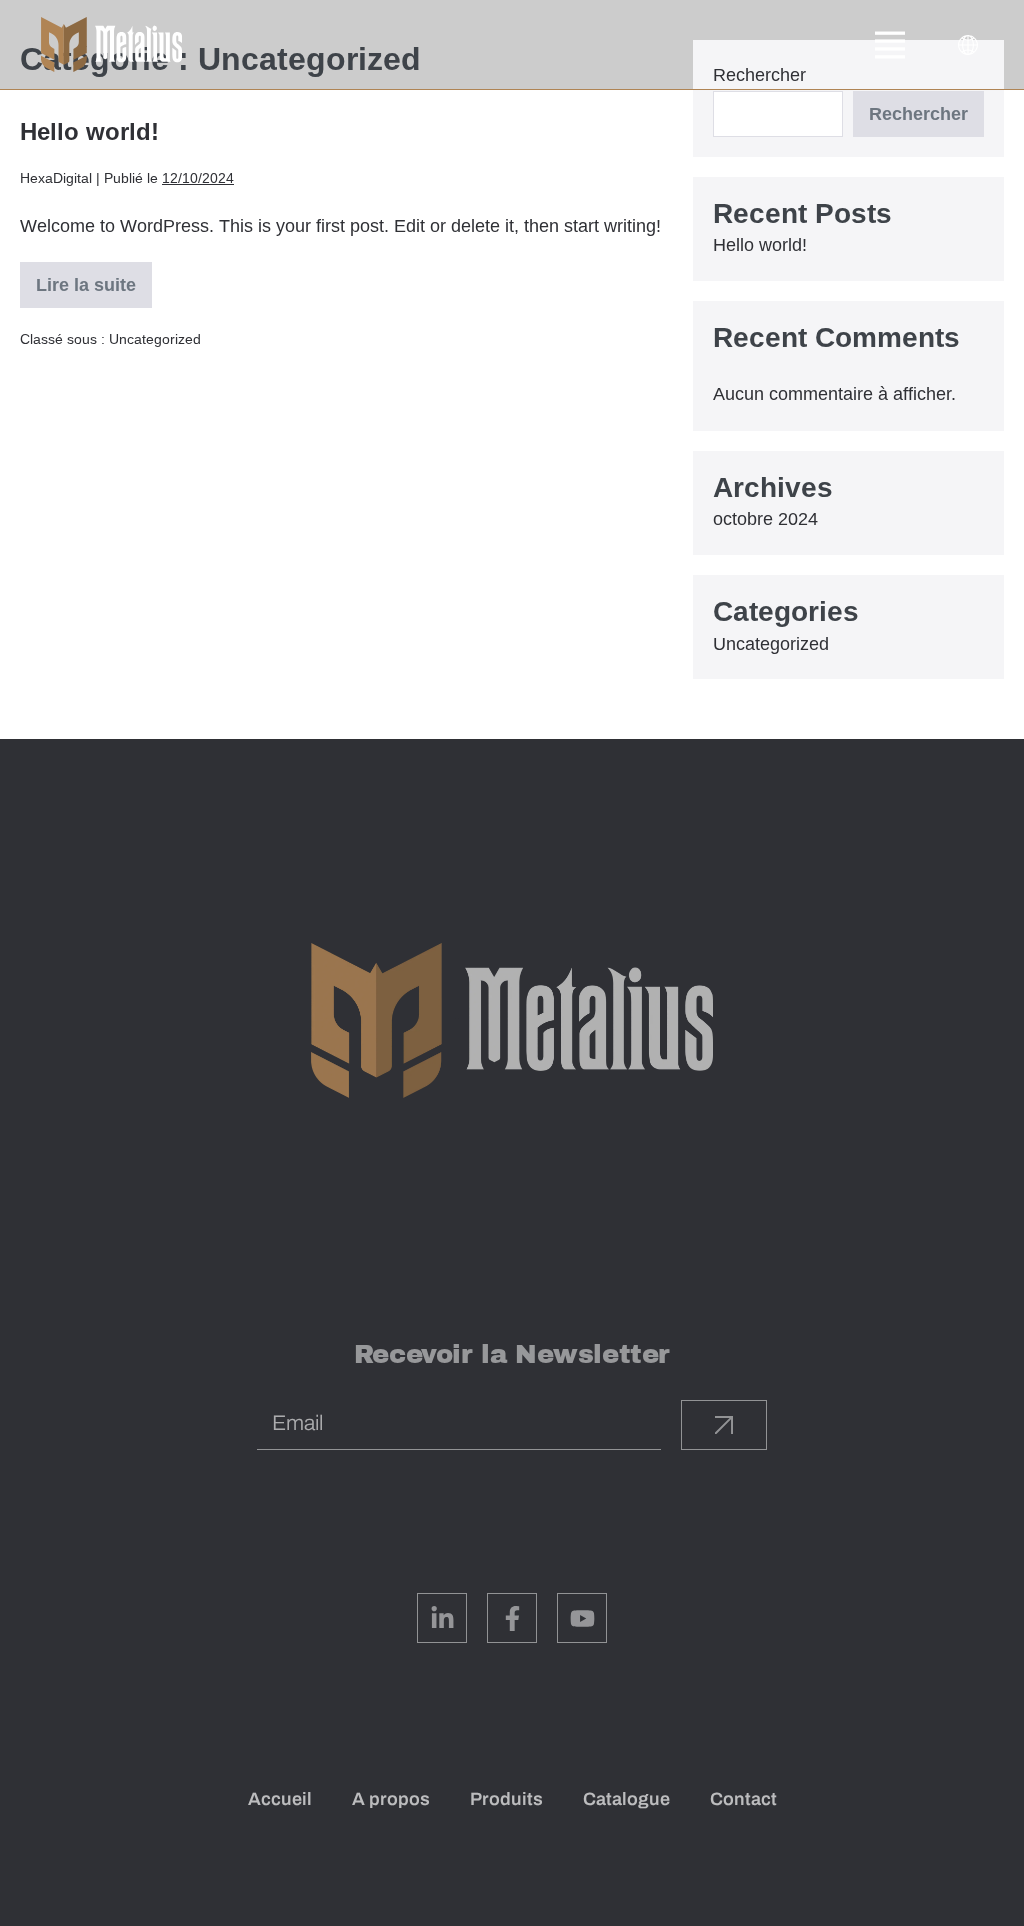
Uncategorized (155, 339)
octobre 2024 (765, 519)
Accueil (280, 1799)
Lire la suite (88, 278)
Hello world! (89, 131)
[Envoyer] (724, 1425)
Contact (743, 1799)
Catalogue (626, 1799)
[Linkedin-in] (442, 1618)
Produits (506, 1799)
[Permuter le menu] (890, 45)
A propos (391, 1799)
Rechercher (918, 114)
